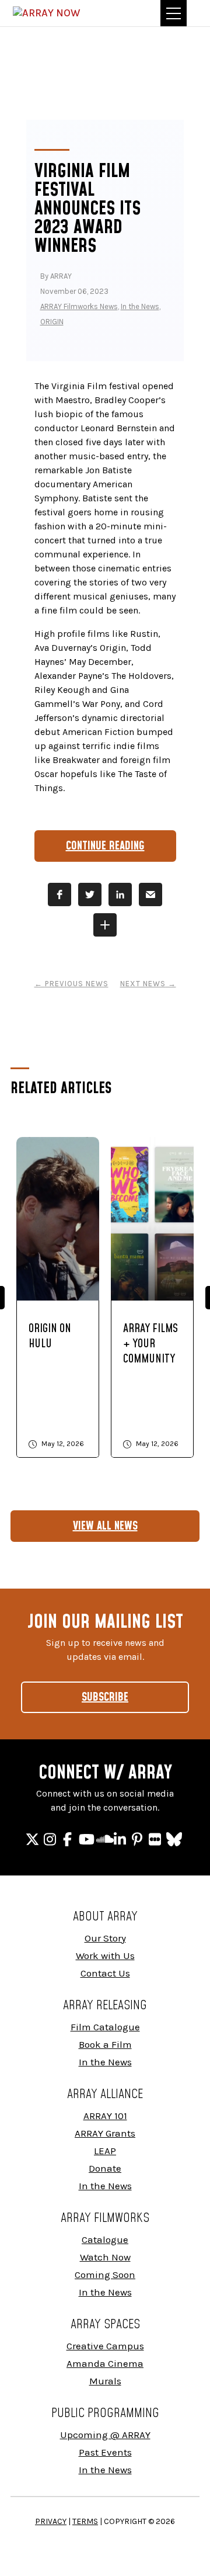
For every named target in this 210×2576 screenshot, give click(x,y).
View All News (105, 1526)
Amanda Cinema (105, 2363)
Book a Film (105, 2044)
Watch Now (105, 2257)
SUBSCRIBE (105, 1697)
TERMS (85, 2521)
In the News (140, 306)
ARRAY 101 (105, 2116)
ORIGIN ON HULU (50, 1336)
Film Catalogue (105, 2027)
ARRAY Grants (105, 2133)
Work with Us (105, 1956)
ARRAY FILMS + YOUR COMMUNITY (150, 1344)
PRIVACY (51, 2521)
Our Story (105, 1938)
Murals (105, 2381)
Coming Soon (105, 2275)
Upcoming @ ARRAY (105, 2435)
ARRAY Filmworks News (79, 306)
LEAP (105, 2151)
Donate (105, 2168)
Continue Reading (105, 846)
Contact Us (105, 1973)
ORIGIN (52, 322)
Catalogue (105, 2239)
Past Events (105, 2452)
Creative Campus (105, 2346)
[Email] (150, 895)
